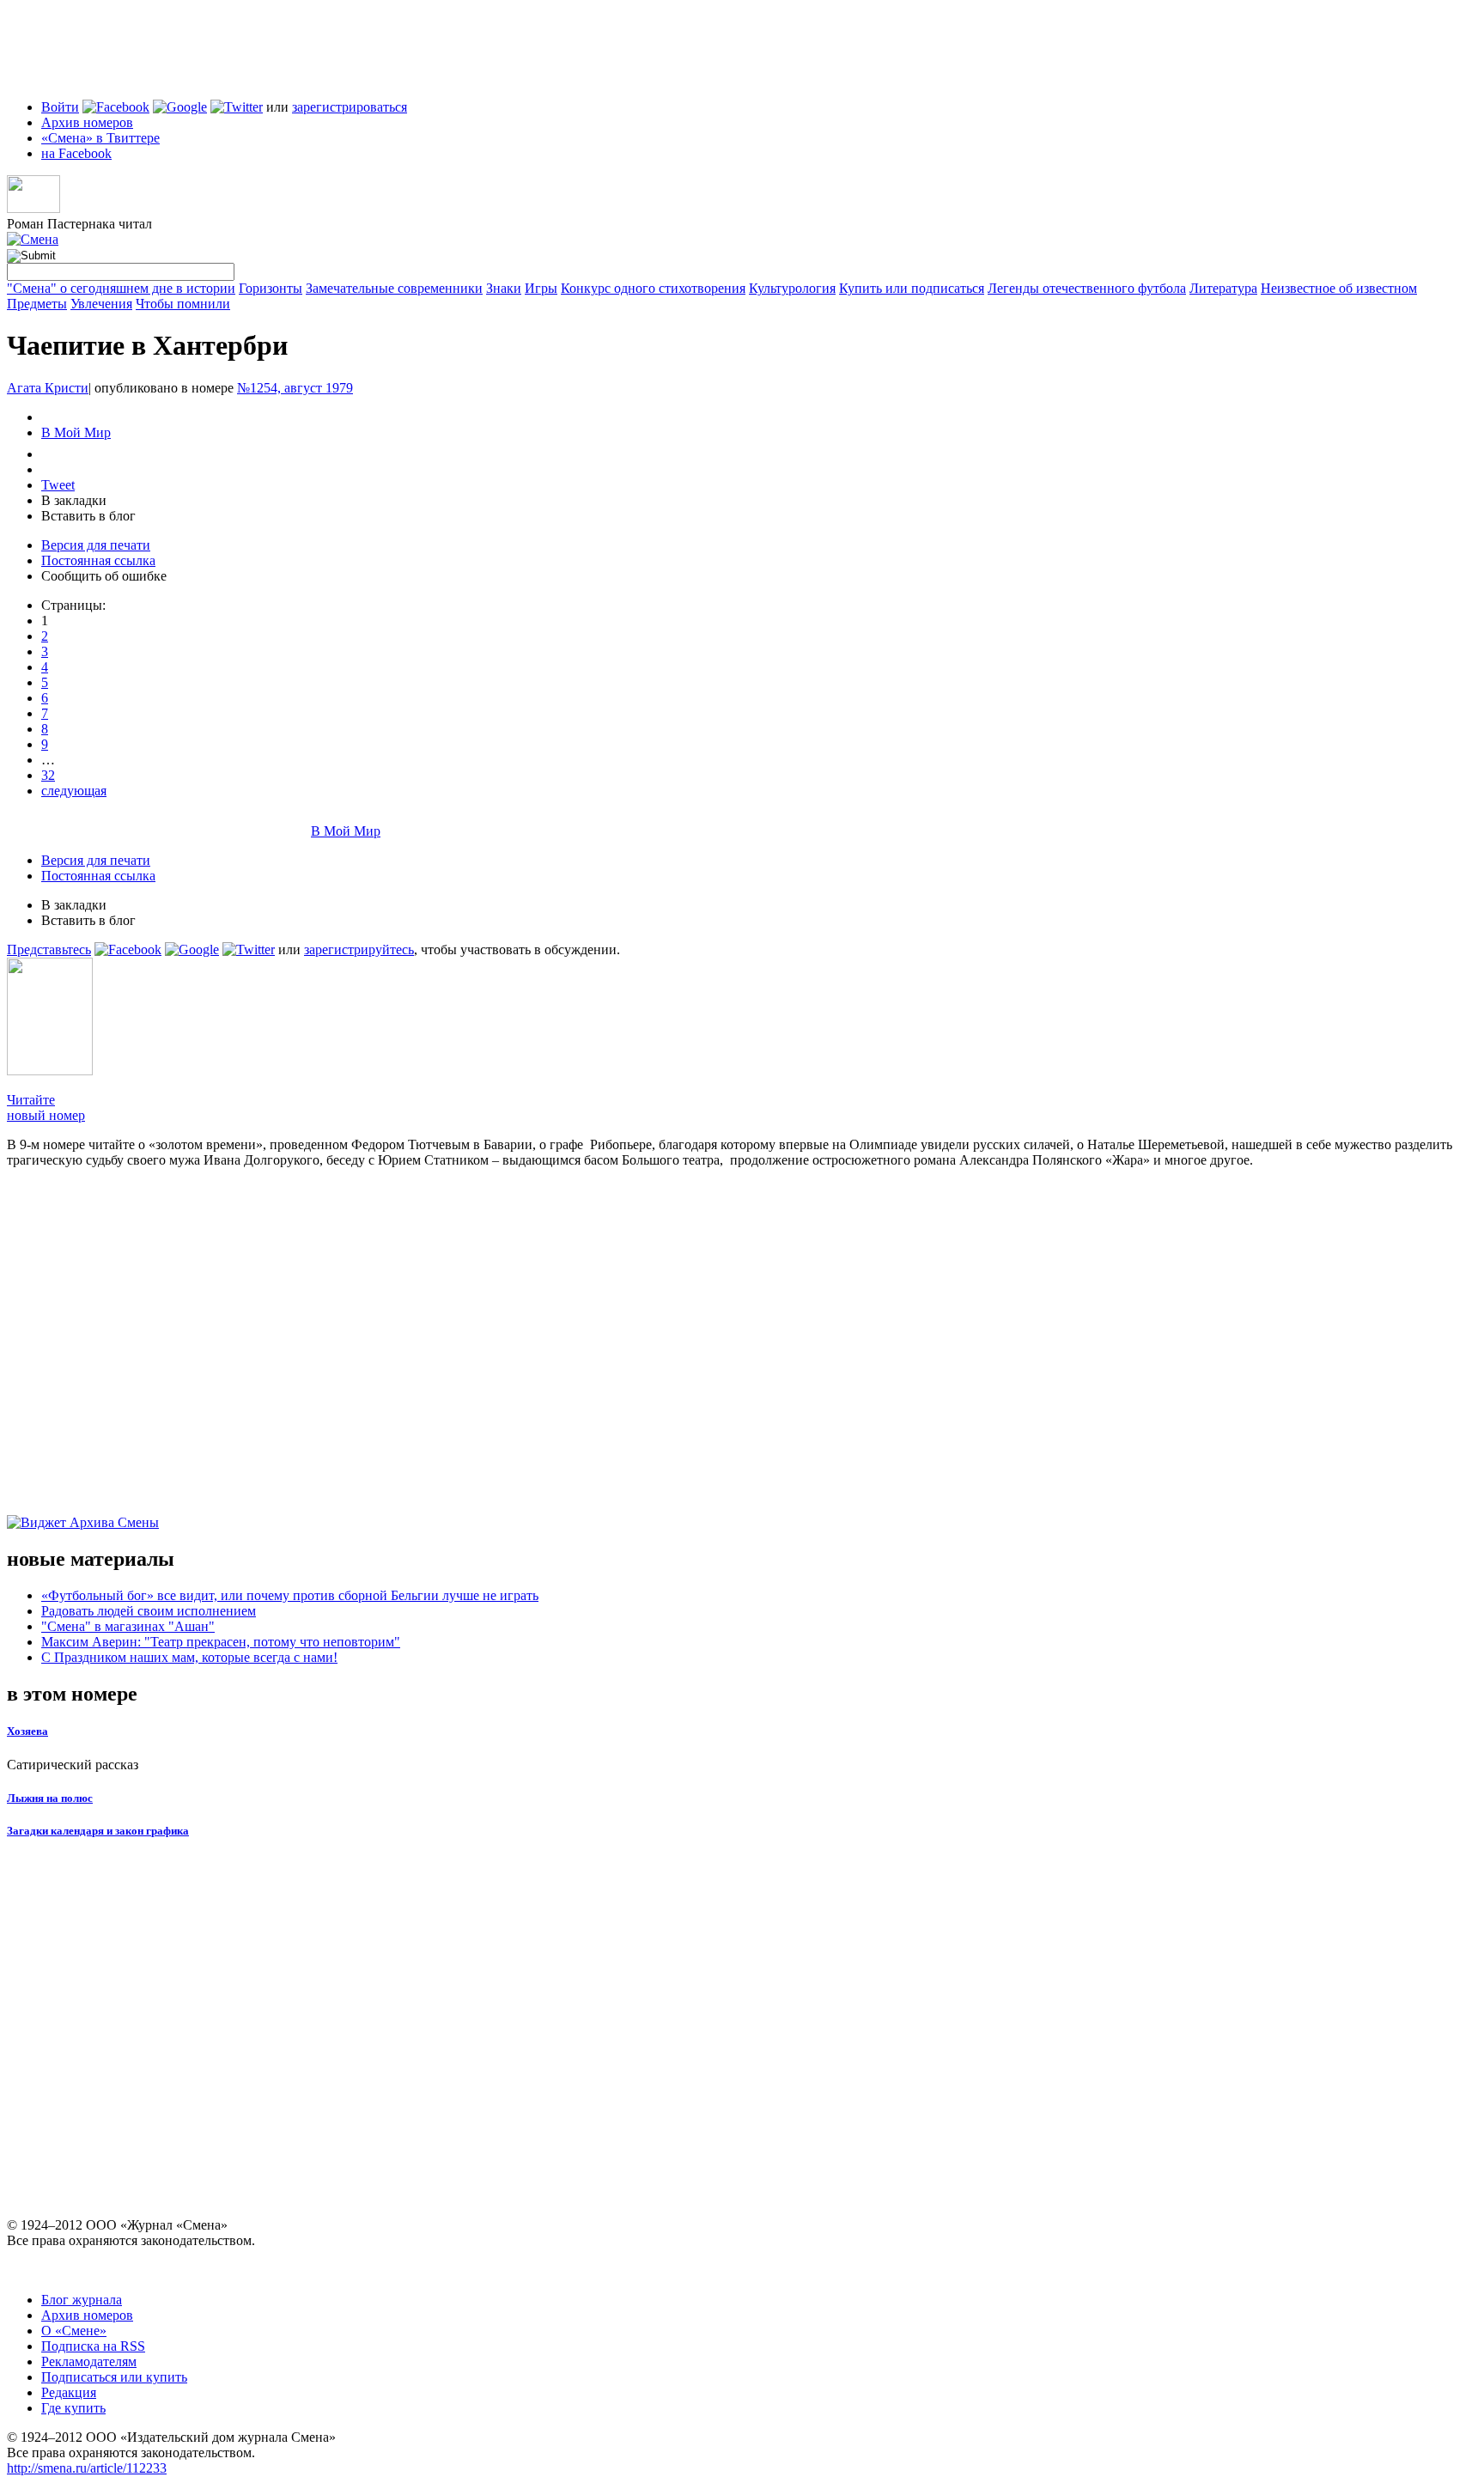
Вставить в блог (88, 516)
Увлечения (101, 304)
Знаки (504, 288)
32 (48, 775)
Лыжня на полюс (50, 1798)
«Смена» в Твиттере (100, 138)
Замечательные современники (394, 288)
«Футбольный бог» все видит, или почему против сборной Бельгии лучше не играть (290, 1595)
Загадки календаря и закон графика (98, 1831)
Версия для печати (96, 545)
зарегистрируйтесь (359, 949)
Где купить (73, 2408)
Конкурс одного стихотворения (653, 288)
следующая (74, 791)
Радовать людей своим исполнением (149, 1611)
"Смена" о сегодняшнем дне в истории (121, 288)
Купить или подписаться (912, 288)
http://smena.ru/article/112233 (87, 2468)
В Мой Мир (76, 432)
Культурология (792, 288)
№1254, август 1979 (295, 388)
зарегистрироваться (350, 107)
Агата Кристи (48, 388)
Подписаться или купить (114, 2377)
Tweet (58, 485)
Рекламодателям (89, 2361)
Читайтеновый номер (46, 1108)
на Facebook (76, 153)
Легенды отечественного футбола (1087, 288)
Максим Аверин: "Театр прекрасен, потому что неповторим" (221, 1642)
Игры (541, 288)
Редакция (69, 2392)
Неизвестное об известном (1339, 288)
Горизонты (271, 288)
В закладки (74, 500)
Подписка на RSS (93, 2346)
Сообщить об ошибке (104, 576)
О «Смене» (74, 2331)
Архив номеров (87, 122)
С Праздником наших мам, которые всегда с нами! (189, 1657)
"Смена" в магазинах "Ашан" (128, 1626)
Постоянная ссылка (98, 560)
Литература (1223, 288)
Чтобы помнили (183, 304)
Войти (60, 107)
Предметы (37, 304)
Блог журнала (82, 2300)
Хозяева (27, 1731)
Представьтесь (49, 949)
